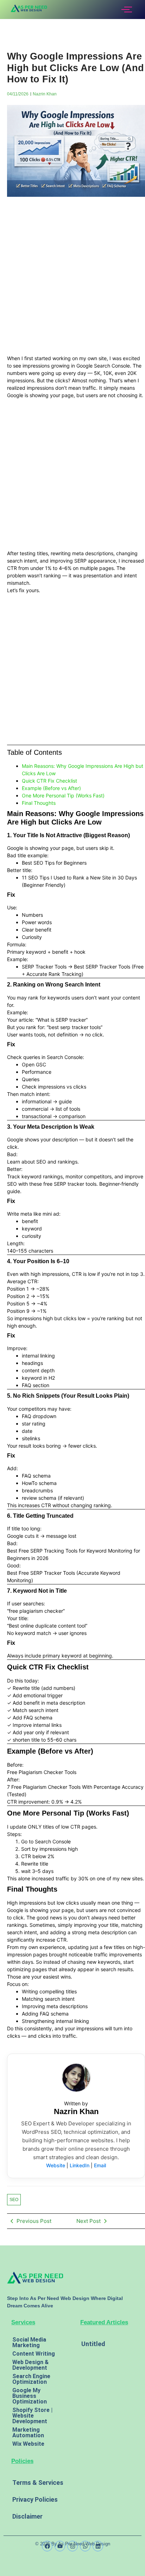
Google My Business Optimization (30, 2396)
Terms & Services (38, 2483)
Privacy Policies (35, 2499)
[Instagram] (72, 2546)
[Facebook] (47, 2546)
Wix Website (28, 2444)
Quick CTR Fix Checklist (49, 781)
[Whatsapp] (85, 2546)
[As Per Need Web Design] (29, 8)
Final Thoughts (39, 803)
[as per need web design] (35, 2277)
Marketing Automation (28, 2433)
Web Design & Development (30, 2365)
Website (56, 2165)
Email (100, 2165)
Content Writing (34, 2354)
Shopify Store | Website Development (32, 2416)
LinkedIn (80, 2165)
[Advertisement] (72, 279)
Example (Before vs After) (51, 788)
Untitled (93, 2344)
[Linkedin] (98, 2546)
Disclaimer (27, 2516)
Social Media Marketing (29, 2342)
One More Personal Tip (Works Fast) (63, 795)
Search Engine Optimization (31, 2379)
